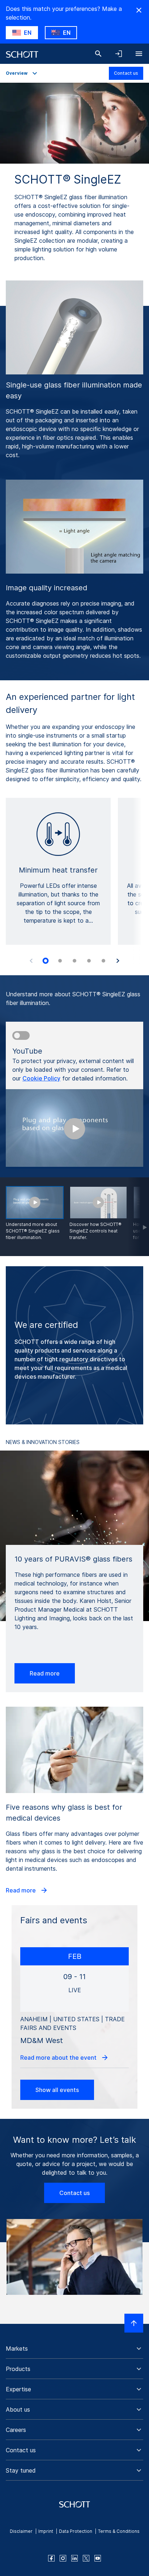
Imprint (46, 2531)
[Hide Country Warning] (139, 10)
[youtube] (98, 2558)
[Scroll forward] (138, 1217)
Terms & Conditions (119, 2531)
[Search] (98, 54)
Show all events (57, 2090)
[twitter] (86, 2558)
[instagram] (63, 2558)
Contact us (126, 73)
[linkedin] (74, 2558)
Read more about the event (59, 2058)
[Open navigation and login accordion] (119, 54)
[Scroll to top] (134, 2323)
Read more (45, 1673)
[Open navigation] (139, 54)
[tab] (46, 961)
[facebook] (51, 2558)
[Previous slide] (31, 961)
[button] (74, 2349)
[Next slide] (118, 961)
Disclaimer (21, 2531)
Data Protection (76, 2531)
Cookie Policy (41, 1078)
